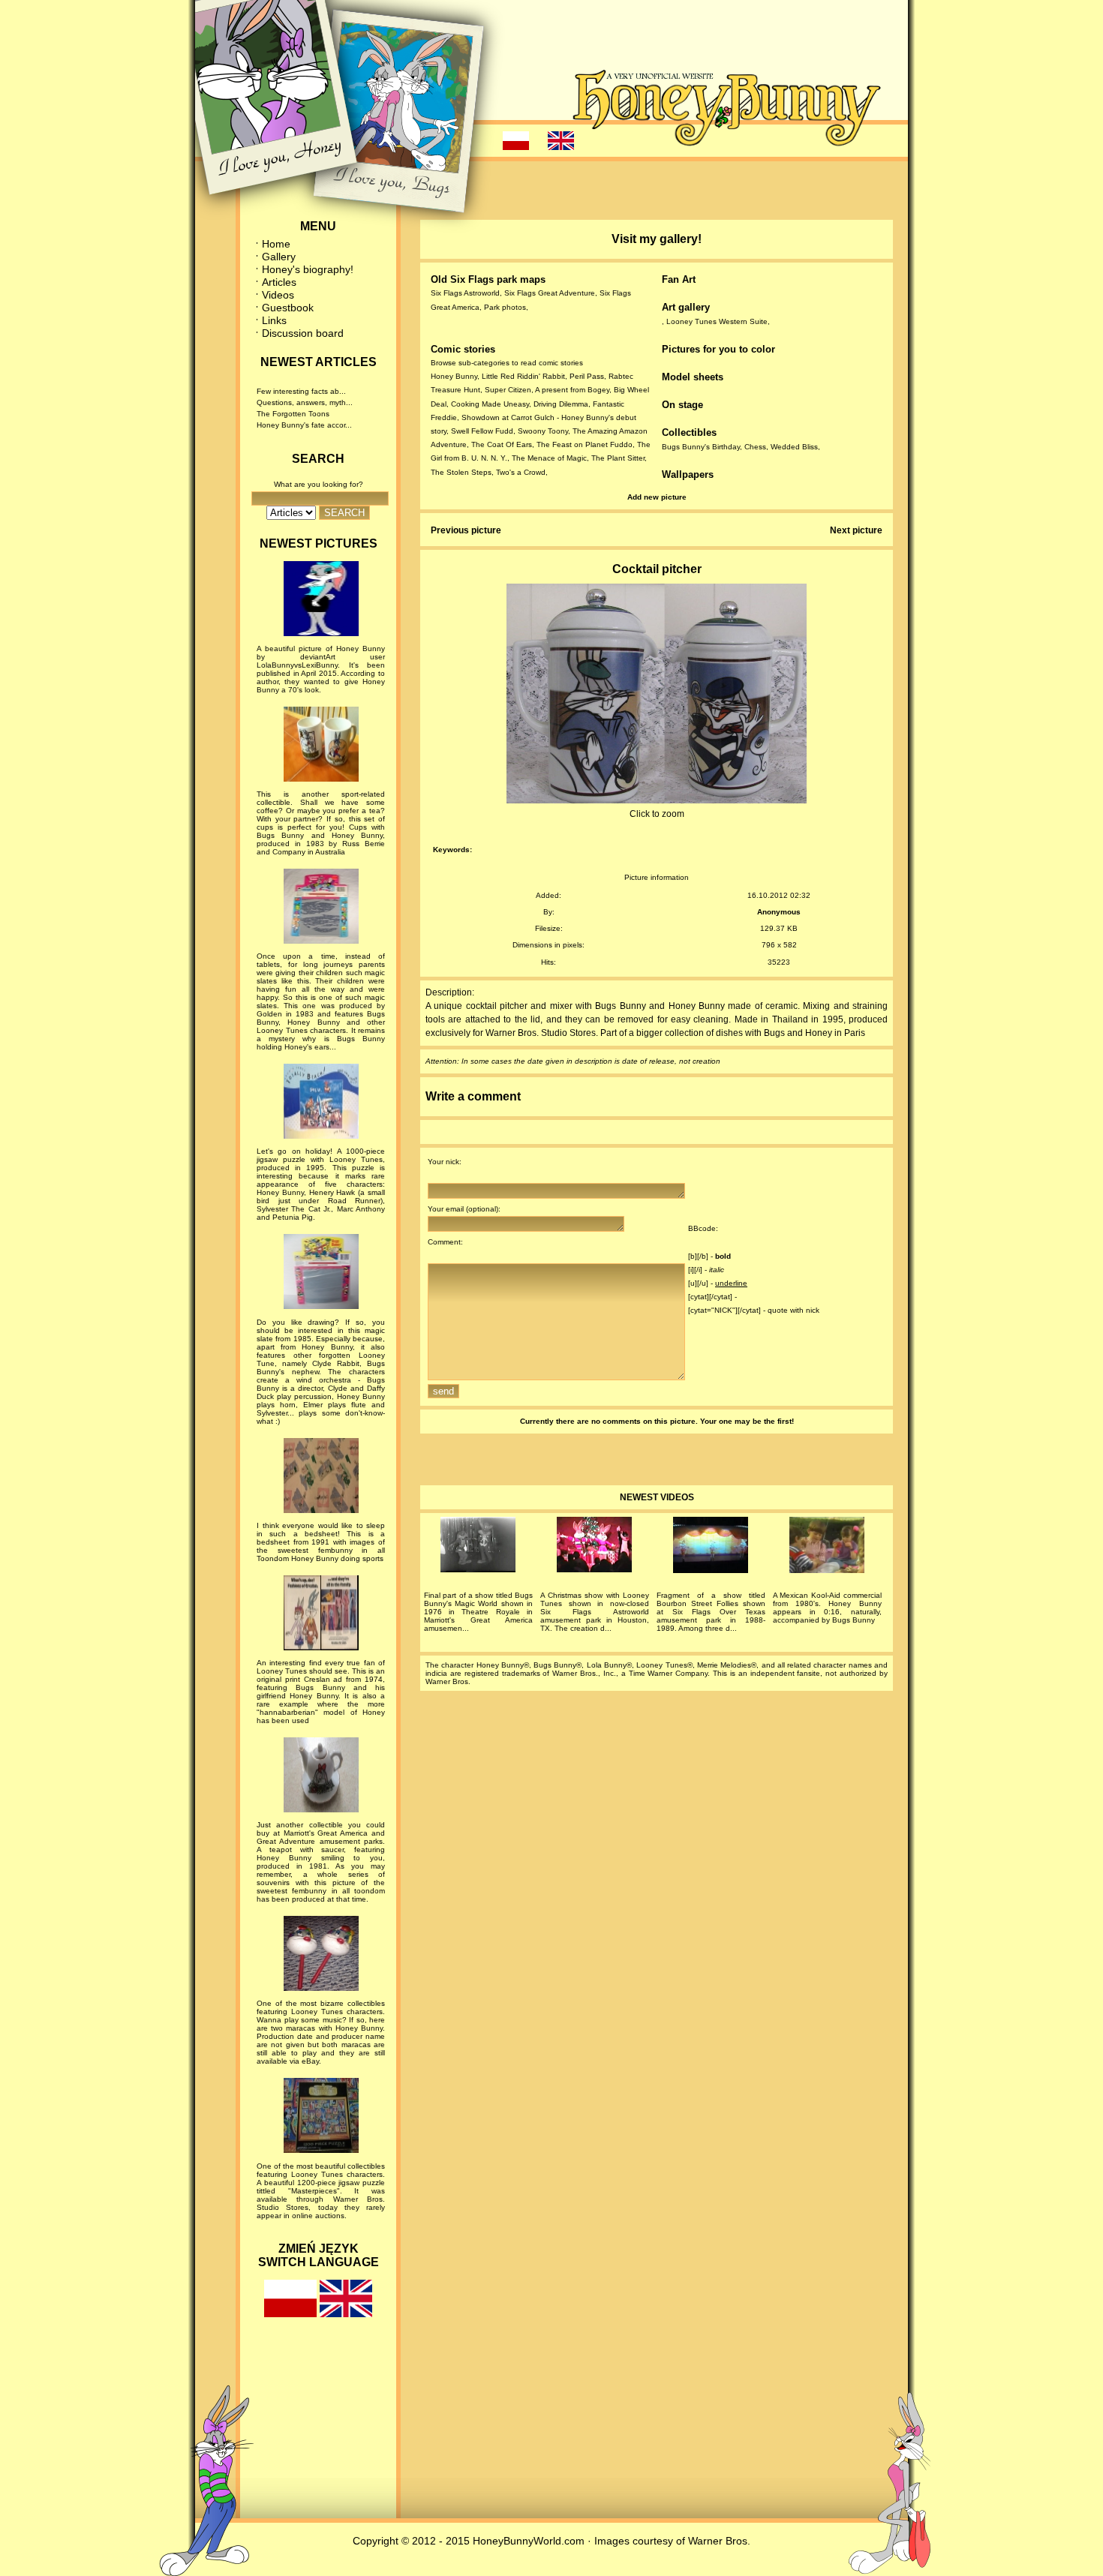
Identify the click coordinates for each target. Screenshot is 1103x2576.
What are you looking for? (319, 484)
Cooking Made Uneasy (490, 404)
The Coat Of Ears (502, 444)
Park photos (505, 307)
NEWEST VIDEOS (657, 1497)
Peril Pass (587, 376)
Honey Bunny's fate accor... (304, 425)
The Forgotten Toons (293, 414)
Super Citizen (508, 390)
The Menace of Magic (549, 458)
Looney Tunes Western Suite (717, 321)
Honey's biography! (308, 269)
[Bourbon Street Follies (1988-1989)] (711, 1547)
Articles (279, 282)
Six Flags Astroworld (465, 293)
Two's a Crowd (521, 472)
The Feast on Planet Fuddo (585, 444)
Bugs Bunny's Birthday (701, 447)
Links (274, 320)
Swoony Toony (543, 431)
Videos (278, 295)
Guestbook (288, 308)
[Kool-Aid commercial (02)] (827, 1547)
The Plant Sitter (618, 458)
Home (276, 244)
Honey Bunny (454, 376)
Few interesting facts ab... (301, 391)
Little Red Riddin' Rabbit (523, 376)
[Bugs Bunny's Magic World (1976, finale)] (478, 1547)
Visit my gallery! (657, 239)
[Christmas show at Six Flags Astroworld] (595, 1547)
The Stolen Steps (461, 472)
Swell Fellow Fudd (482, 431)
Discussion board (303, 333)
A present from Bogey (572, 390)
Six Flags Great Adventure (550, 293)
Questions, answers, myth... (305, 402)
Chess (755, 447)
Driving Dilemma (561, 404)
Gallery (279, 257)
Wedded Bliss (794, 447)
